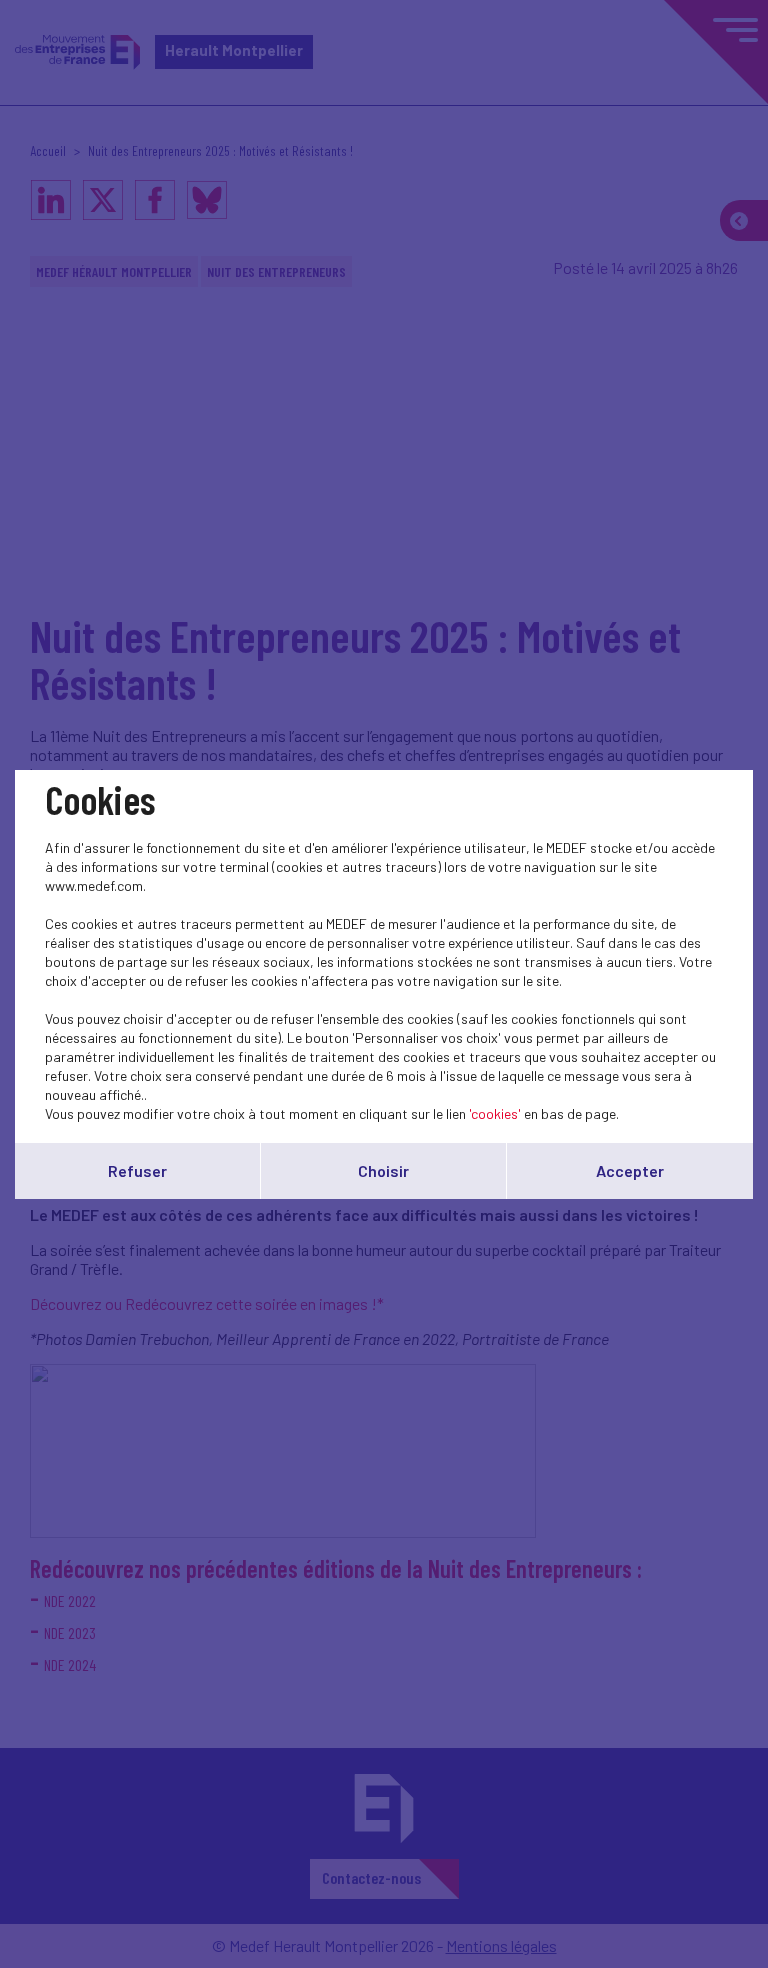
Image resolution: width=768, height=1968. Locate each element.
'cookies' (495, 1113)
